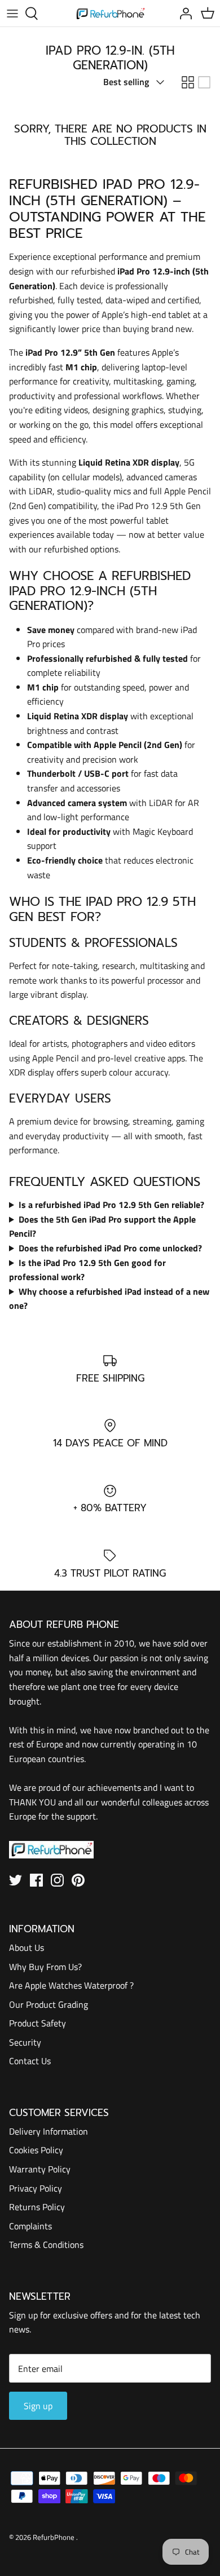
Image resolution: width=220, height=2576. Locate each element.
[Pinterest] (78, 1880)
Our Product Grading (49, 2004)
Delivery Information (49, 2131)
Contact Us (30, 2061)
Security (25, 2042)
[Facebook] (36, 1880)
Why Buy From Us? (45, 1967)
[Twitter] (16, 1880)
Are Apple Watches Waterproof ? (71, 1985)
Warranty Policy (40, 2169)
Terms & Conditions (46, 2245)
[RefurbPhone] (110, 13)
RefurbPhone (54, 2537)
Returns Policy (37, 2207)
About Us (27, 1948)
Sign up (38, 2406)
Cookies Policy (36, 2150)
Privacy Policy (36, 2188)
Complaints (30, 2226)
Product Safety (38, 2023)
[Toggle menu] (12, 14)
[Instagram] (57, 1880)
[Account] (183, 14)
